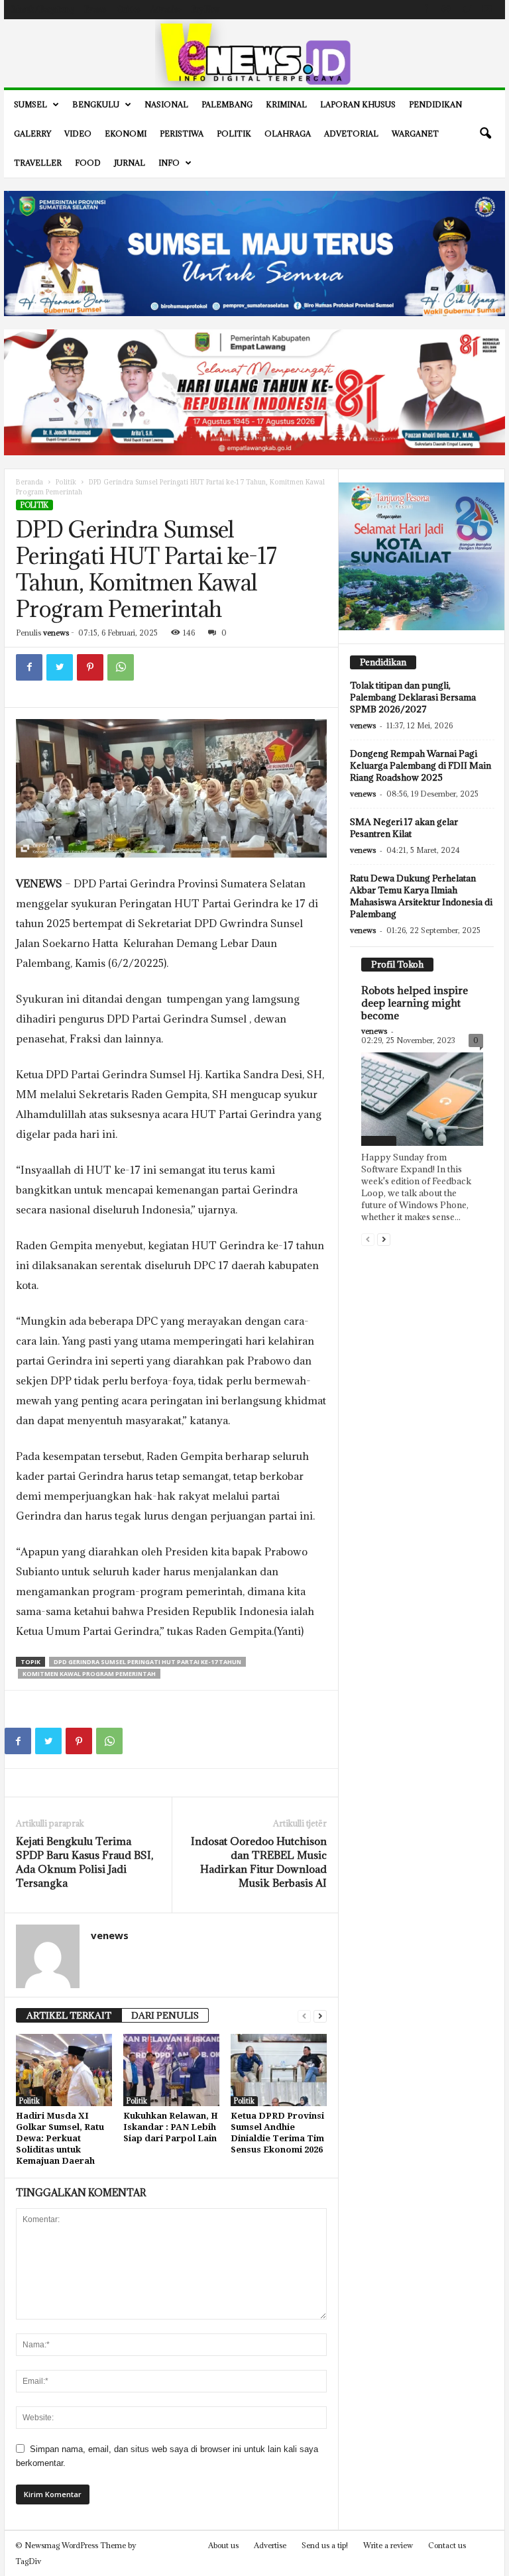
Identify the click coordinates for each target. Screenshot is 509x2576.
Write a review (388, 2545)
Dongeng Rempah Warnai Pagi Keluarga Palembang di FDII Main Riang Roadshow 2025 (421, 765)
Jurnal (130, 163)
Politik (234, 134)
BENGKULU (96, 104)
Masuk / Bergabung (43, 9)
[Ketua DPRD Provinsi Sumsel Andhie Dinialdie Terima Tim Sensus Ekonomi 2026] (279, 2070)
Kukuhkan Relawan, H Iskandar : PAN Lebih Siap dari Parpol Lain (171, 2127)
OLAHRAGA (288, 134)
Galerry (32, 134)
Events (95, 9)
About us (223, 2545)
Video (78, 134)
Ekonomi (126, 134)
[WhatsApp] (121, 667)
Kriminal (286, 104)
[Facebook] (425, 10)
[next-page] (320, 2016)
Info (169, 163)
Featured (379, 1141)
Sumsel (30, 104)
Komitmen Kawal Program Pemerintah (89, 1674)
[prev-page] (304, 2016)
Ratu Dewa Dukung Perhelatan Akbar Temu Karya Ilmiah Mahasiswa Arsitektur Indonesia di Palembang (421, 896)
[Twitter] (467, 10)
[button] (485, 134)
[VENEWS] (254, 53)
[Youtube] (487, 10)
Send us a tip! (325, 2545)
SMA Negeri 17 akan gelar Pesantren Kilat (404, 828)
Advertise (166, 9)
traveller (38, 163)
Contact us (447, 2545)
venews (56, 633)
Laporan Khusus (358, 104)
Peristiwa (182, 134)
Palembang (227, 104)
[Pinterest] (90, 667)
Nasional (166, 104)
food (88, 163)
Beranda (29, 482)
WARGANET (415, 134)
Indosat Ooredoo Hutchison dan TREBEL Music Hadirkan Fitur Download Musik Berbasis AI (259, 1862)
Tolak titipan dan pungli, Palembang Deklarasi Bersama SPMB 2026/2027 (413, 697)
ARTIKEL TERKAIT (69, 2015)
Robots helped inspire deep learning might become (415, 1003)
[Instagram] (446, 10)
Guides (128, 9)
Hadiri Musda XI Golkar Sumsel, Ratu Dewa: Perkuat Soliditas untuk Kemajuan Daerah (60, 2138)
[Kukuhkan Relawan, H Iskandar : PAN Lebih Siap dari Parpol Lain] (171, 2070)
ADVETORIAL (351, 134)
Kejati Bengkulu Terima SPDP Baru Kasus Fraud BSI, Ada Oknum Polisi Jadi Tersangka (85, 1862)
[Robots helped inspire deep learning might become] (422, 1099)
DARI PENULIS (165, 2015)
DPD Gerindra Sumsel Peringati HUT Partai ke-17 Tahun (147, 1662)
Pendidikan (435, 104)
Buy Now (205, 9)
